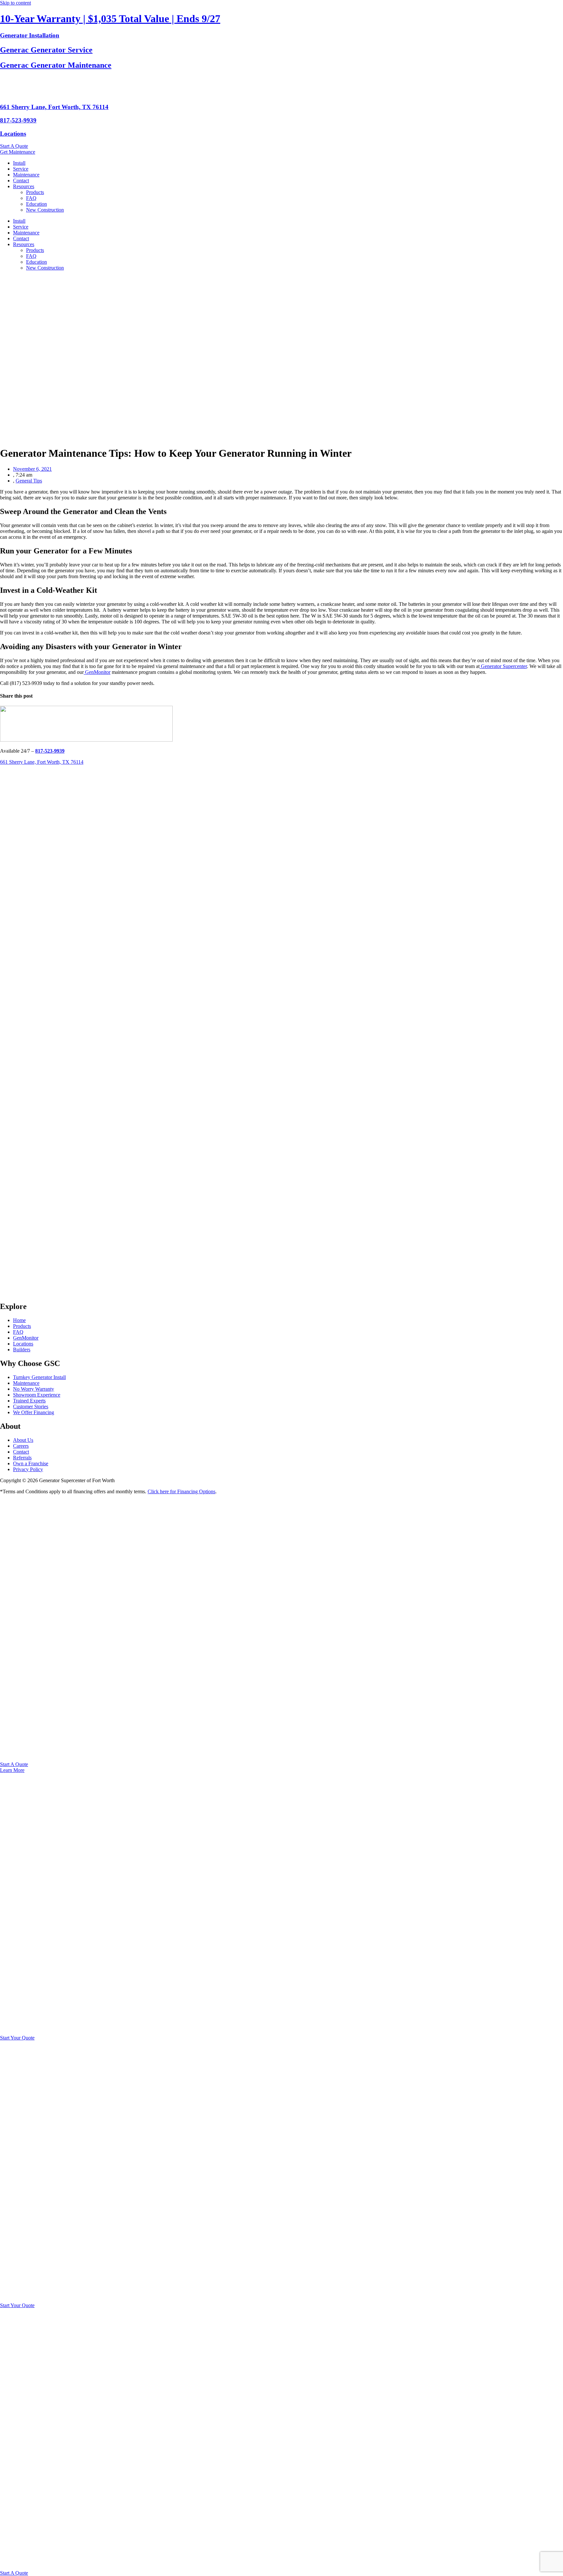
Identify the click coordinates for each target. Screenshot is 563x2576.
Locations (13, 134)
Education (36, 204)
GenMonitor (97, 672)
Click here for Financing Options (181, 1491)
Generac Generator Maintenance (56, 65)
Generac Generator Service (46, 50)
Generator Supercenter (503, 666)
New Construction (45, 210)
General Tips (29, 481)
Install (19, 163)
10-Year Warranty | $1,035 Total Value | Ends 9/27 (110, 19)
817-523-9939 (18, 120)
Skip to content (15, 3)
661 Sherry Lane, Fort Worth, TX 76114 (54, 107)
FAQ (31, 198)
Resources (24, 186)
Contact (21, 181)
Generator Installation (30, 35)
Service (21, 169)
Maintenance (26, 175)
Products (35, 192)
